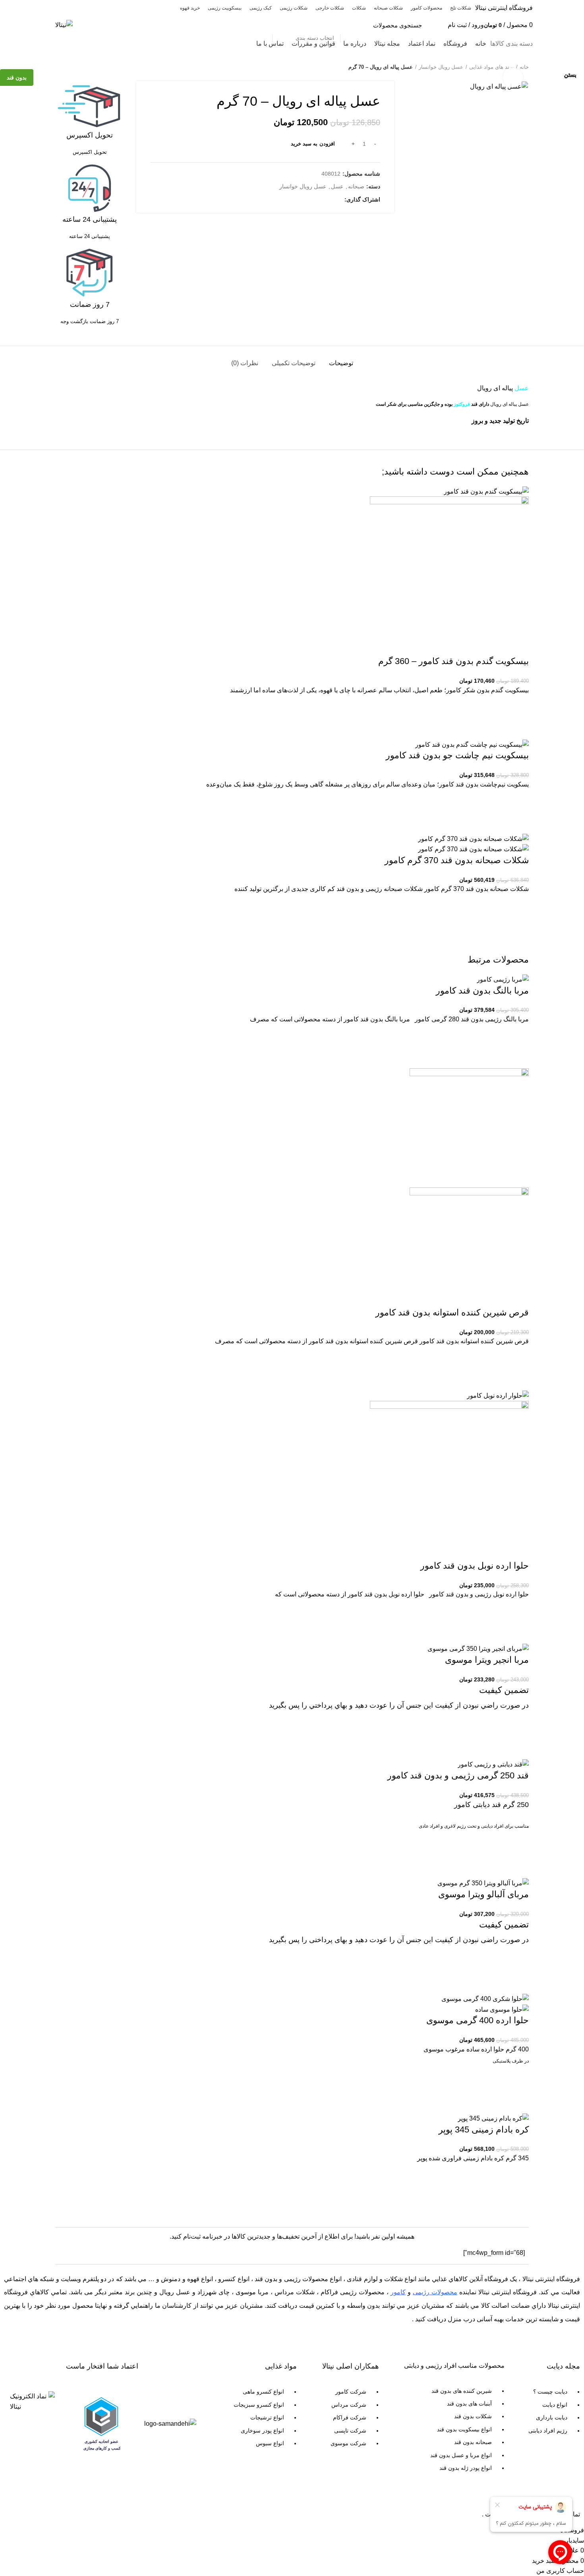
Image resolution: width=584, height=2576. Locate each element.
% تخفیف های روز (84, 44)
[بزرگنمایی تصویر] (513, 77)
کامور (398, 2292)
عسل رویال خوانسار (441, 67)
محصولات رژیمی (435, 2292)
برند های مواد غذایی (491, 67)
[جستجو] (262, 25)
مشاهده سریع (519, 2201)
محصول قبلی (75, 67)
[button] (519, 2181)
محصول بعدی (59, 67)
